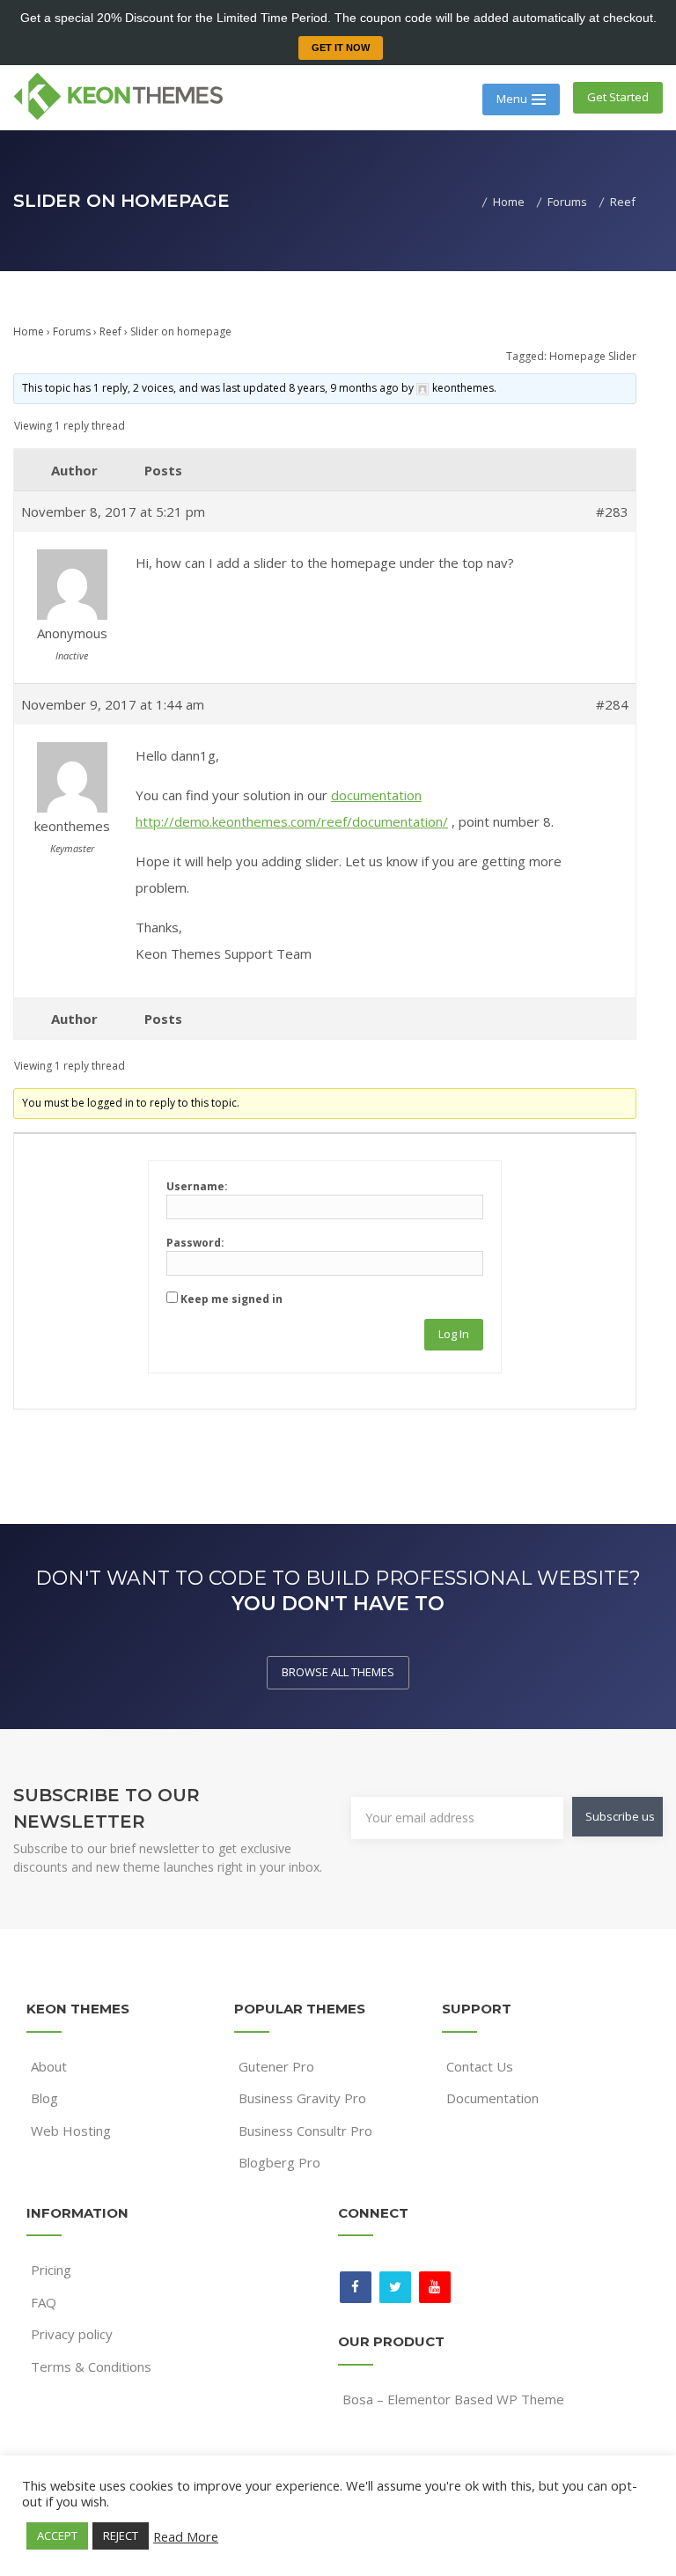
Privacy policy (72, 2334)
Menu (512, 99)
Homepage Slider (593, 356)
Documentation (492, 2098)
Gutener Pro (276, 2066)
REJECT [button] (121, 2536)
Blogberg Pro (279, 2162)
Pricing (51, 2270)
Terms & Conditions (91, 2366)
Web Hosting (71, 2131)
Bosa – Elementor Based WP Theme (453, 2399)
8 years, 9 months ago (344, 388)
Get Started (618, 97)
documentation (376, 795)
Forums (72, 331)
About (49, 2066)
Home (29, 331)
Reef (110, 331)
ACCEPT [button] (57, 2536)
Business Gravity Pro (302, 2098)
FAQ (44, 2302)
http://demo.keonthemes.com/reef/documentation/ (292, 821)
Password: (195, 1243)
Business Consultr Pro (305, 2131)
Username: (197, 1186)
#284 (612, 704)
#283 (612, 512)
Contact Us (480, 2066)
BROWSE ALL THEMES (338, 1672)
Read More (186, 2536)
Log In (454, 1334)
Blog (44, 2098)
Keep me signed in (231, 1299)
